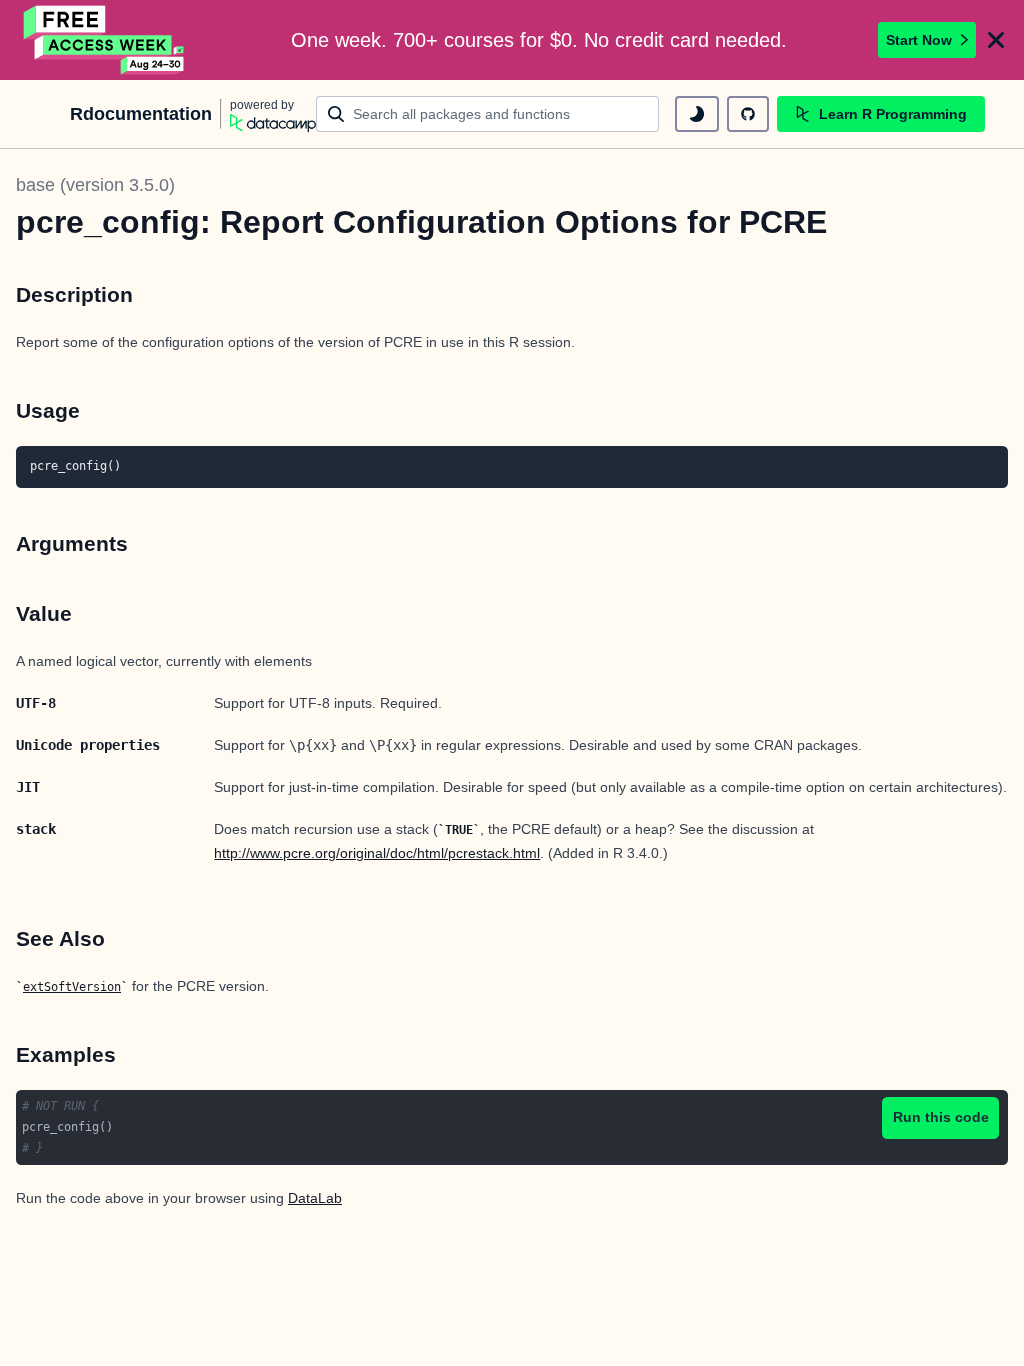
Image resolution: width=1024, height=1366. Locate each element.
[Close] (996, 40)
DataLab (315, 1198)
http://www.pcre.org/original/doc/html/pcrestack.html (377, 853)
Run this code (941, 1117)
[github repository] (748, 114)
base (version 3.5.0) (95, 185)
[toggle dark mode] (697, 114)
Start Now (919, 40)
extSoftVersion (72, 987)
